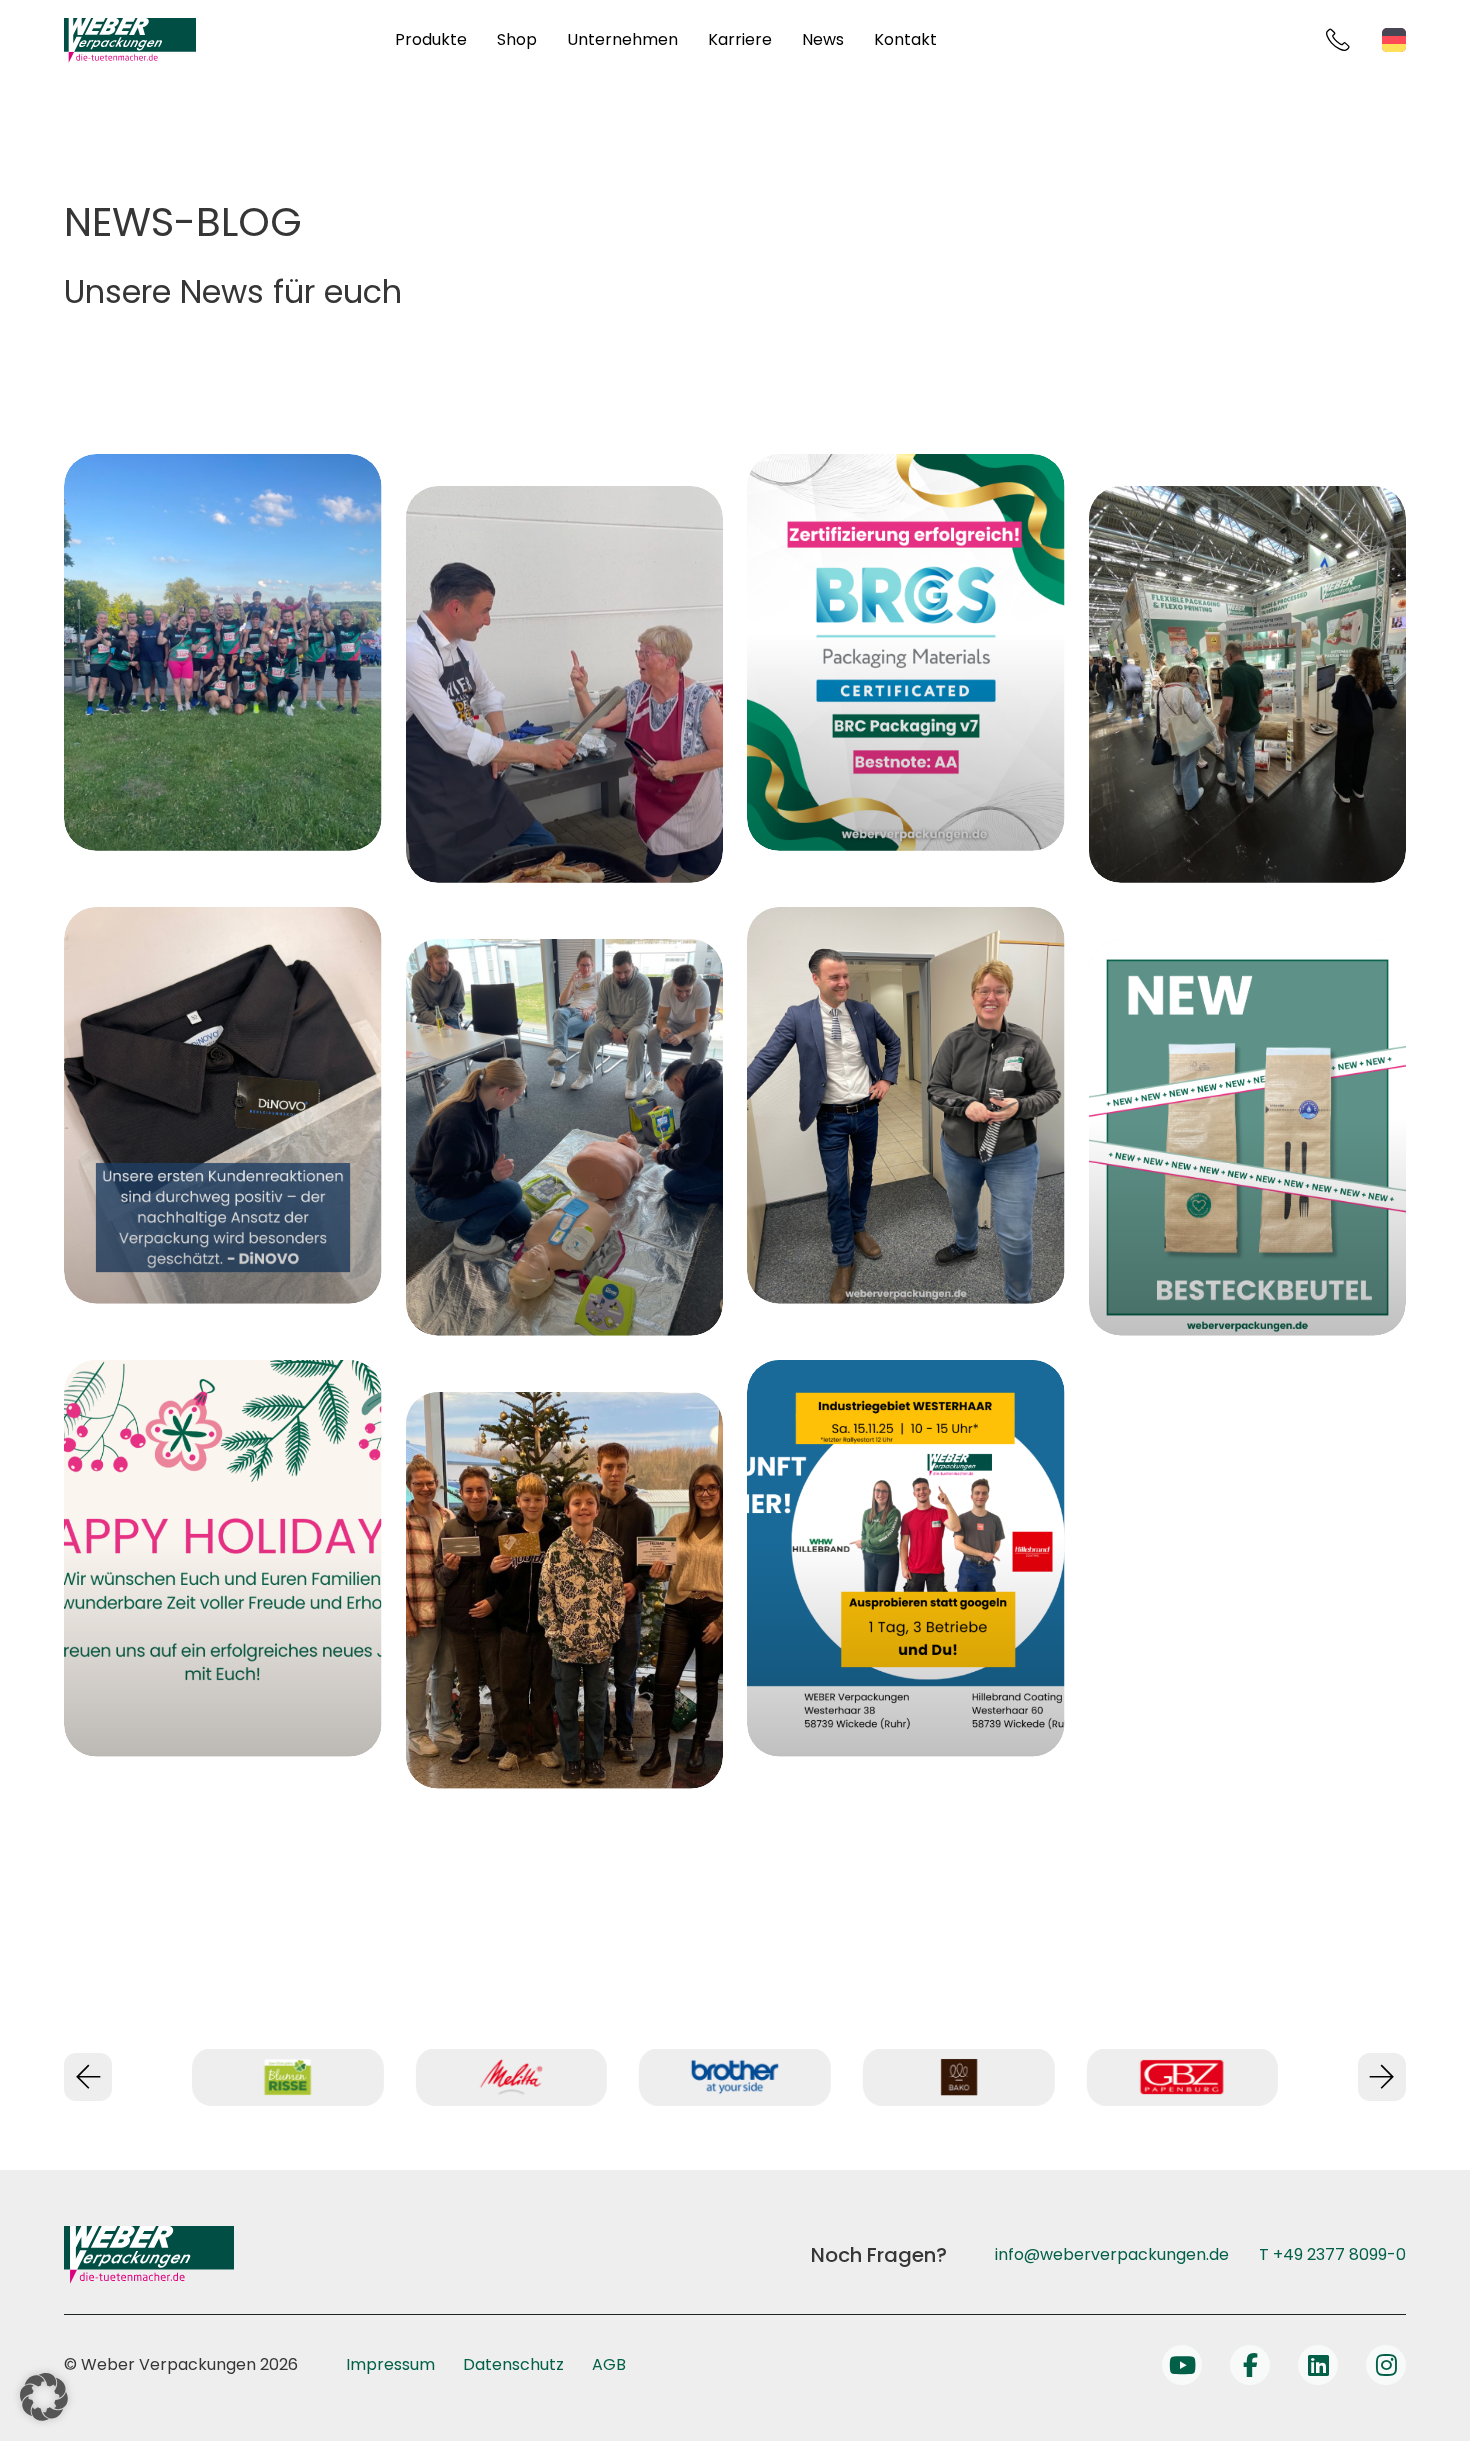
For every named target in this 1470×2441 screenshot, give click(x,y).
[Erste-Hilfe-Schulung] (565, 1137)
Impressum (390, 2364)
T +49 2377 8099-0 (1332, 2254)
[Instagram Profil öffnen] (1386, 2365)
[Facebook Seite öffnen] (1250, 2365)
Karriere (740, 39)
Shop (517, 39)
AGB (609, 2364)
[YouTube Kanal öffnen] (1182, 2365)
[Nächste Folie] (1382, 2077)
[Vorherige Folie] (88, 2077)
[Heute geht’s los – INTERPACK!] (1248, 684)
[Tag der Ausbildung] (906, 1558)
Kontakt (905, 39)
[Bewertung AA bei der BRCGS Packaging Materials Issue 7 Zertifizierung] (906, 652)
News (823, 39)
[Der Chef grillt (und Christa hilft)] (565, 684)
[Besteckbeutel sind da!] (1248, 1137)
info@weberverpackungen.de (1112, 2254)
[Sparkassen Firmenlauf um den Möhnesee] (223, 652)
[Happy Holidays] (223, 1558)
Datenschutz (513, 2364)
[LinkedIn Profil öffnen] (1318, 2365)
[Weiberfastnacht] (906, 1105)
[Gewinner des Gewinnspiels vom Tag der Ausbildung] (565, 1590)
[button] (44, 2397)
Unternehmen (622, 39)
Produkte (431, 39)
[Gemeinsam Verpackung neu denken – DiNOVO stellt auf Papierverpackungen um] (223, 1105)
